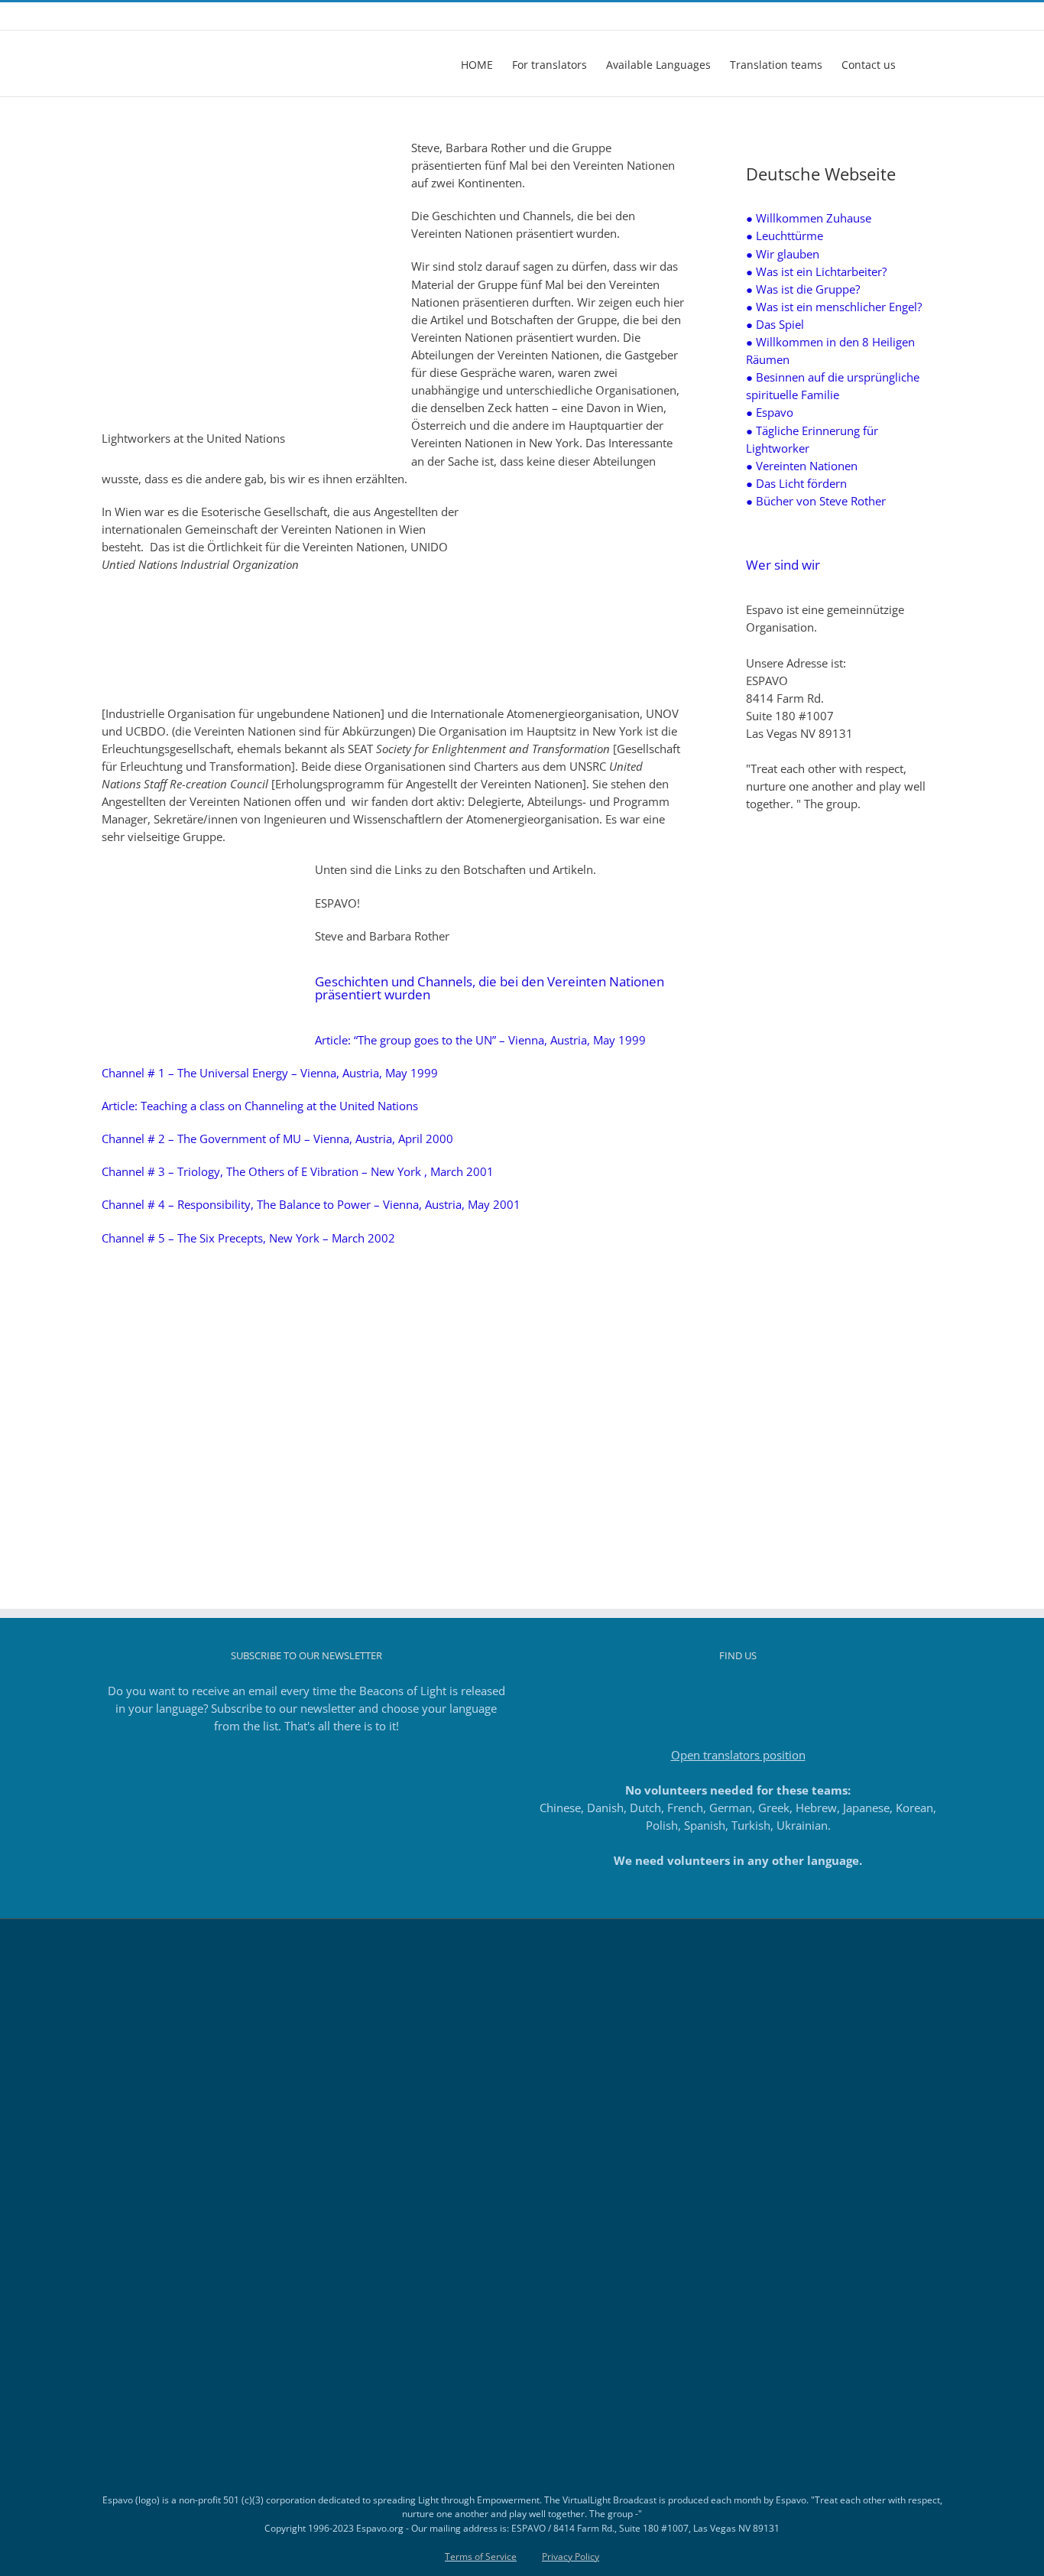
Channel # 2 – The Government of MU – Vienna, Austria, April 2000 (277, 1139)
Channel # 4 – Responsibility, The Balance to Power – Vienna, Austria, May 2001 (311, 1204)
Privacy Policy (571, 2557)
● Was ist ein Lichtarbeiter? (816, 271)
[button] (919, 63)
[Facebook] (697, 1691)
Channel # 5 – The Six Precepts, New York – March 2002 (248, 1238)
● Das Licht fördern (796, 483)
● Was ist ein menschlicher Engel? (834, 307)
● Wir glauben (783, 254)
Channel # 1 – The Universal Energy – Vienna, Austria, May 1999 (270, 1073)
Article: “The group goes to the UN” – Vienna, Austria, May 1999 (480, 1040)
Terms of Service (481, 2557)
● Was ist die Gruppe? (803, 289)
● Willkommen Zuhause (809, 218)
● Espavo (770, 412)
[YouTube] (759, 1691)
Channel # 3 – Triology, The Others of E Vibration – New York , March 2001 (298, 1171)
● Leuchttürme (785, 236)
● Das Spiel (775, 324)
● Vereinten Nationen (802, 466)
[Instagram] (718, 1691)
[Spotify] (780, 1691)
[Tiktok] (738, 1691)
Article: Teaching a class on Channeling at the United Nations (260, 1106)
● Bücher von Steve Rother (816, 501)
